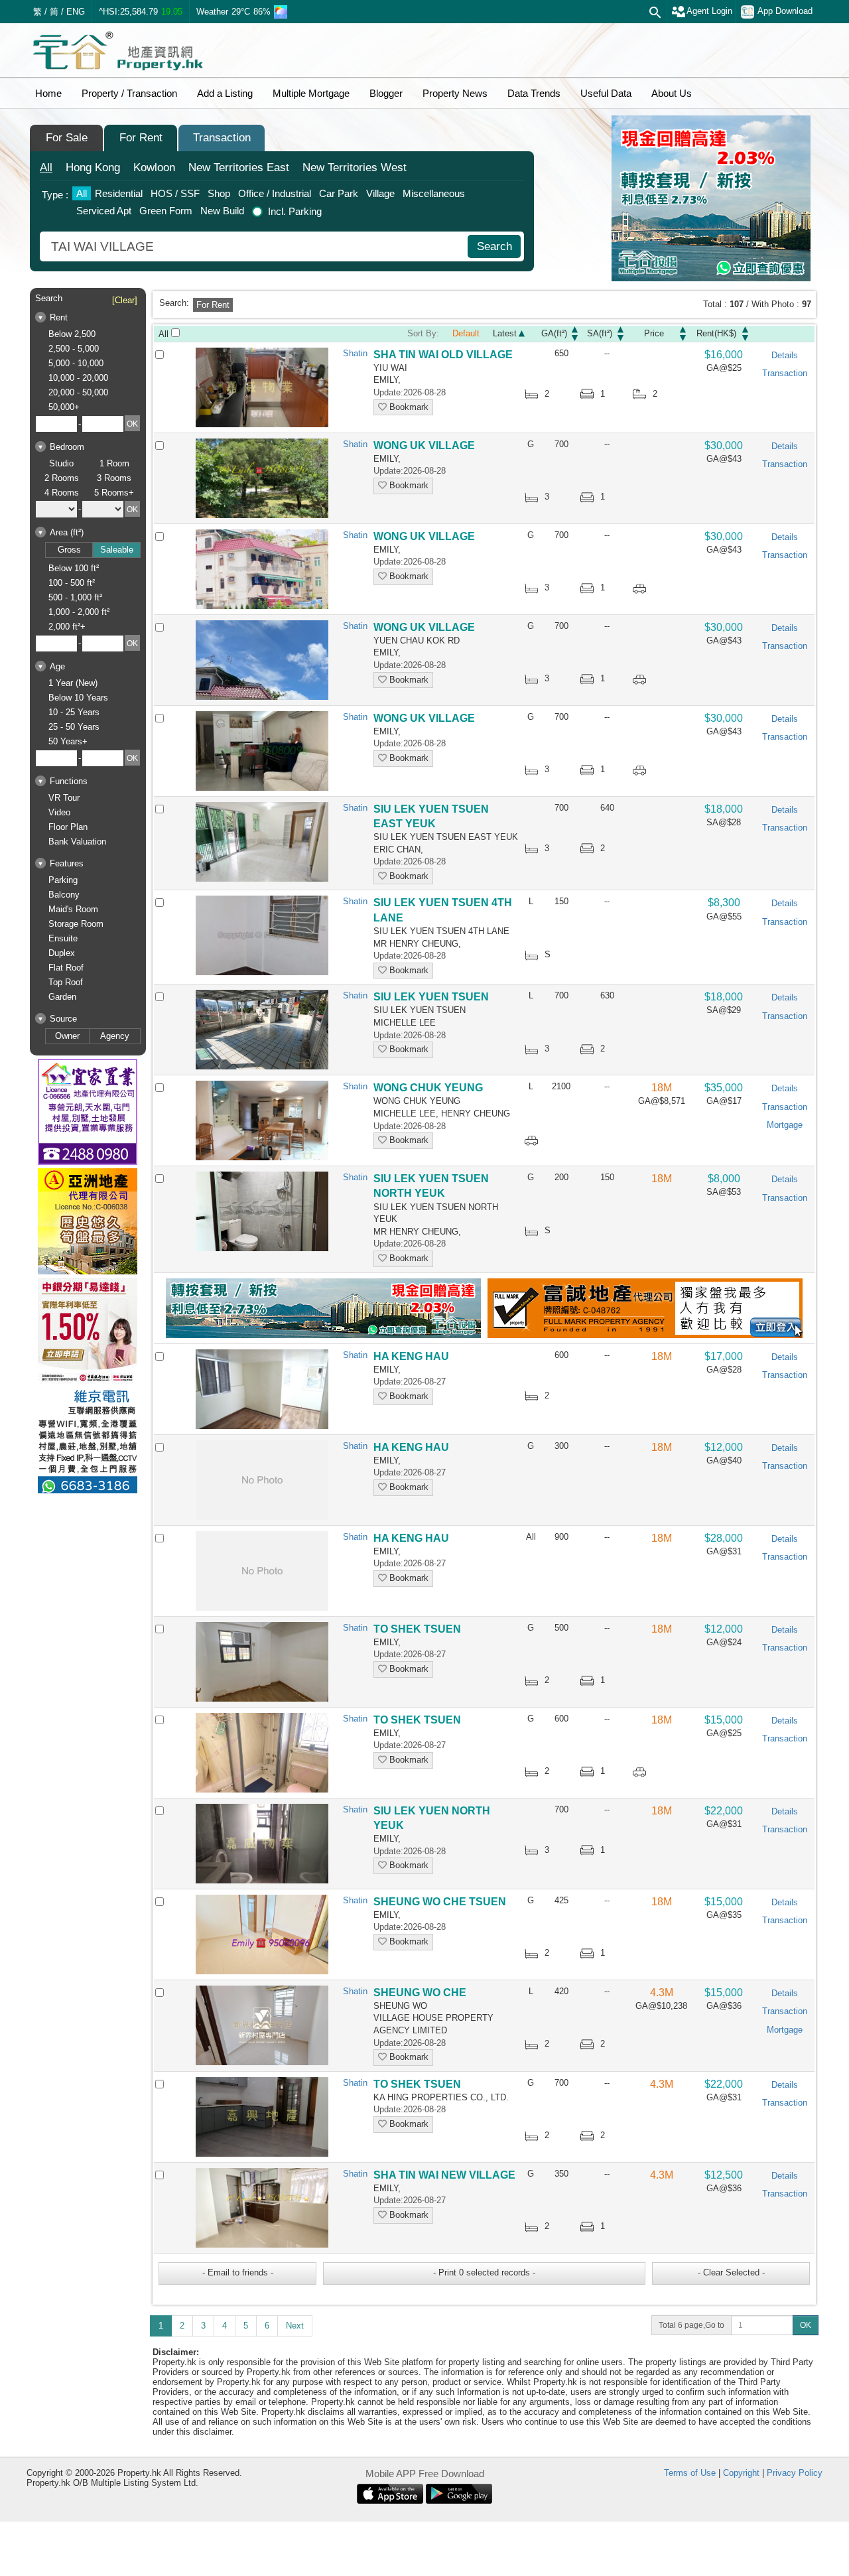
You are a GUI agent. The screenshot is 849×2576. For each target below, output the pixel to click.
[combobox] (255, 246)
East (239, 168)
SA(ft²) (600, 333)
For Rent (141, 138)
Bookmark (408, 407)
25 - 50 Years (74, 727)
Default (466, 333)
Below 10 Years (78, 698)
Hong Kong (93, 168)
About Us (672, 93)
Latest (505, 333)
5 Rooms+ (114, 493)
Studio (61, 463)
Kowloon (154, 168)
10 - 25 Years (74, 712)
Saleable (117, 550)
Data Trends (534, 93)
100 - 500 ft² (72, 583)
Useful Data (606, 93)
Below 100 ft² (74, 568)
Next (295, 2326)
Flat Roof (66, 968)
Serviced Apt (104, 211)
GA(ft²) (554, 333)
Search (494, 246)
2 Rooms (62, 478)
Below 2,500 (72, 334)
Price (654, 333)
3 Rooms (114, 478)
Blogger (386, 93)
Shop (219, 193)
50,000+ (64, 407)
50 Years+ (68, 741)
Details (785, 355)
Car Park (339, 193)
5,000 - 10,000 (76, 363)
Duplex (62, 953)
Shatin (355, 353)
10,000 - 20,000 (78, 378)
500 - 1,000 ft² (75, 597)
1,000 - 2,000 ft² (79, 612)
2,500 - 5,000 (74, 349)
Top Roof (66, 982)
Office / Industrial (275, 193)
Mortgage (785, 1125)
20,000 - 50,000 (78, 392)
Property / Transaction (129, 93)
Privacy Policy (795, 2473)
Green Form (166, 211)
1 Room (114, 463)
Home (48, 93)
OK (806, 2325)
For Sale (67, 138)
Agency (115, 1036)
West (355, 168)
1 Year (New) (73, 683)
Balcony (64, 895)
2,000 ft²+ (67, 627)
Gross (69, 550)
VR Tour (64, 798)
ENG (76, 12)
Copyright (741, 2473)
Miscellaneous (434, 193)
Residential (119, 193)
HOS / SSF (175, 193)
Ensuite (63, 938)
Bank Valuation (77, 842)
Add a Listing (225, 93)
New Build (222, 211)
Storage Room (76, 924)
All (46, 168)
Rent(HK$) (716, 333)
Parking (63, 880)
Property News (455, 93)
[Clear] (125, 300)
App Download (785, 11)
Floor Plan (68, 827)
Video (59, 812)
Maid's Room (73, 909)
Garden (62, 997)
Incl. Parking (295, 211)
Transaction (222, 138)
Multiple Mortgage (311, 93)
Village (380, 193)
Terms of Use (690, 2473)
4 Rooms (62, 493)
